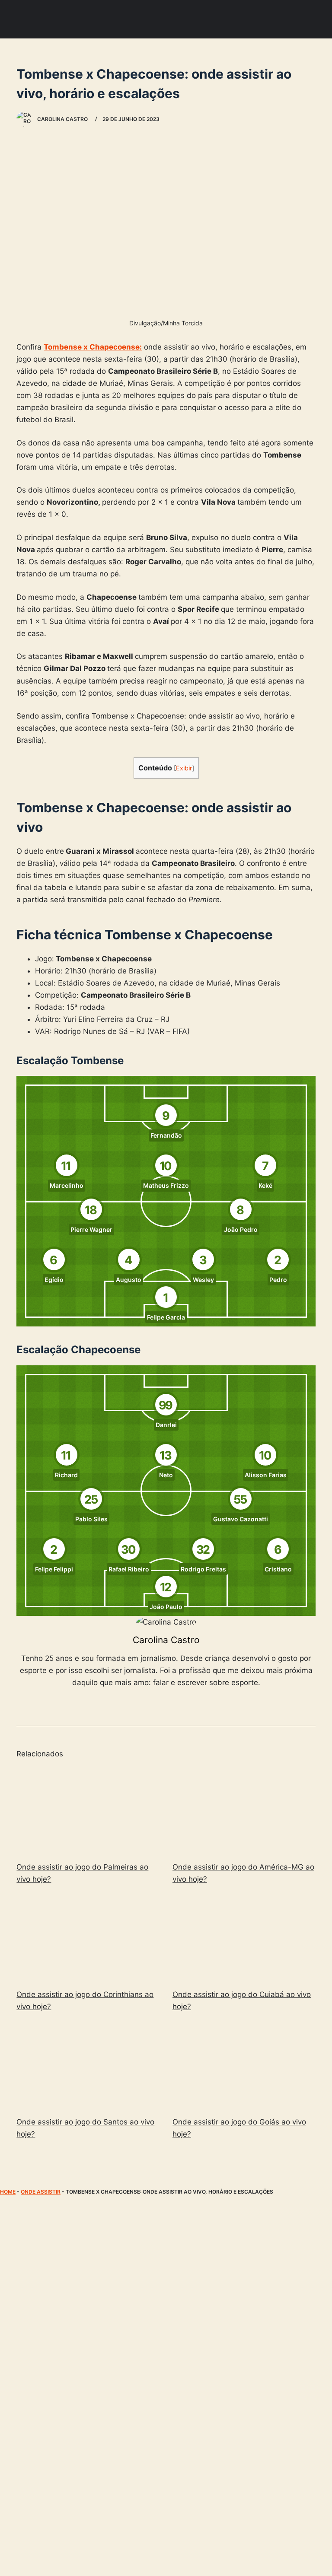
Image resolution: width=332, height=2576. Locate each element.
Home (8, 2192)
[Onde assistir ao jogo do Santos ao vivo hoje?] (88, 2066)
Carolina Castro (166, 1640)
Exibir (184, 768)
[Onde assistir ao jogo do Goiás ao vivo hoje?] (244, 2066)
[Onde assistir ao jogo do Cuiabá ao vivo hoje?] (244, 1938)
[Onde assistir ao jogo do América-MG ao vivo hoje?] (244, 1811)
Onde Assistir (41, 2192)
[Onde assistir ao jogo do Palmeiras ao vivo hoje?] (88, 1811)
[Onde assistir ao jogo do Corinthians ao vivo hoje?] (88, 1938)
